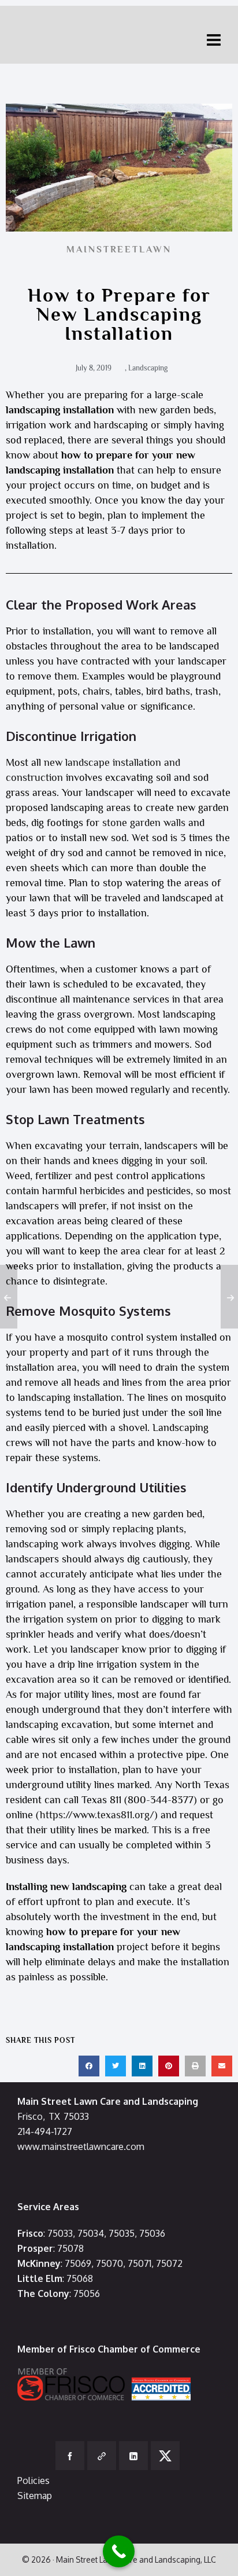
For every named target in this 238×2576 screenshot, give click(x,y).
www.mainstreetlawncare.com (81, 2146)
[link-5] (102, 2456)
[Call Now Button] (119, 2551)
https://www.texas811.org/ (97, 1815)
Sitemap (35, 2496)
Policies (34, 2480)
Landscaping (148, 368)
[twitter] (165, 2456)
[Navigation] (214, 39)
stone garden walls (144, 823)
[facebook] (70, 2456)
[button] (89, 2066)
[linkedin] (133, 2456)
